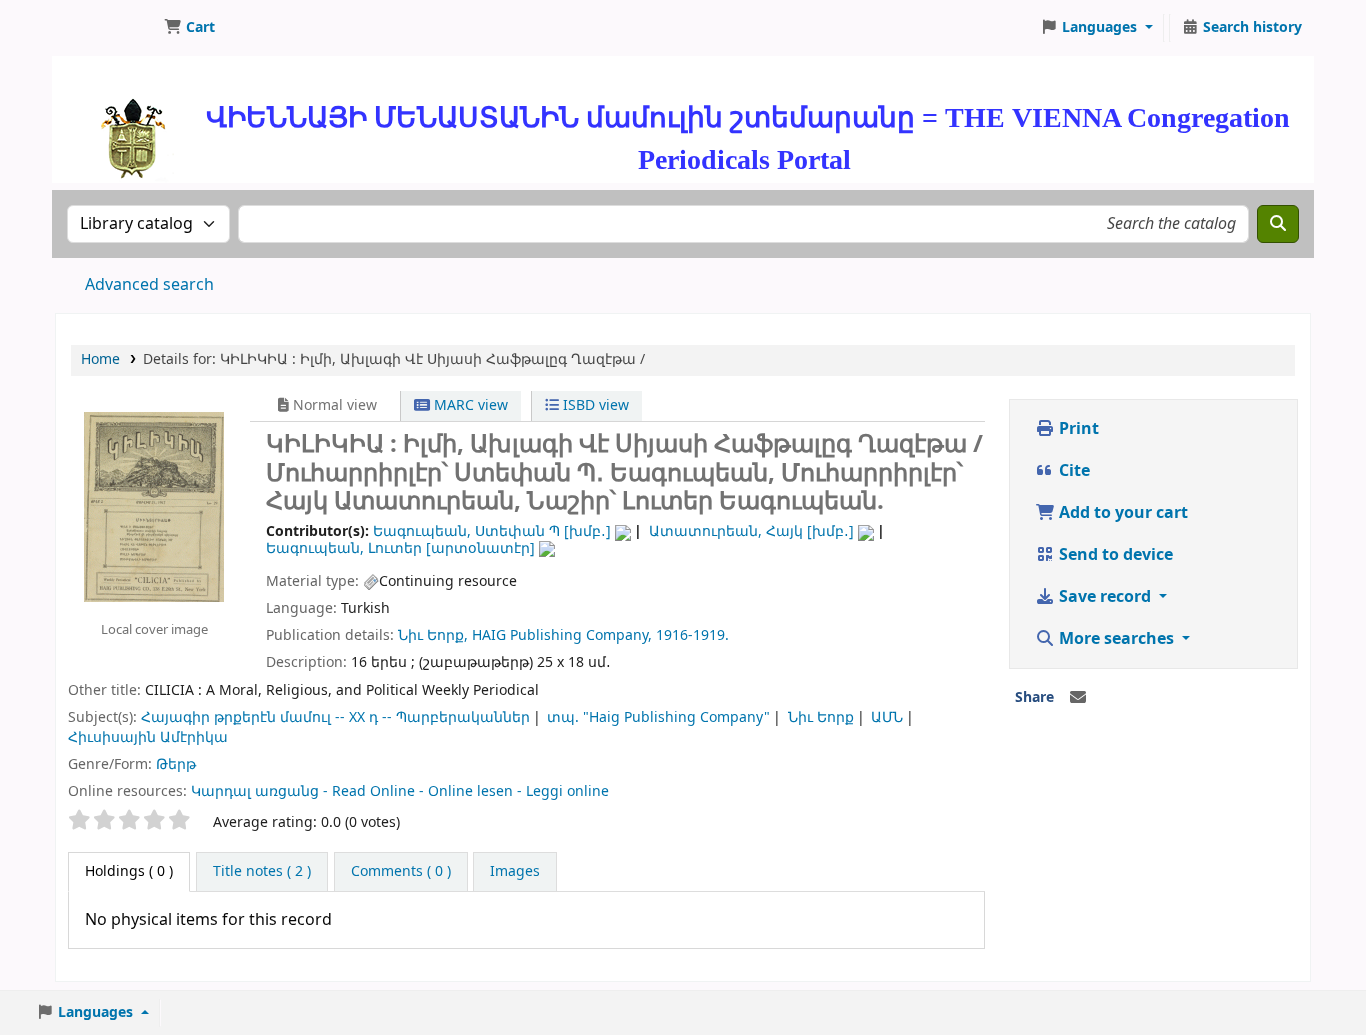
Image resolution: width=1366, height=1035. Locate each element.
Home (100, 359)
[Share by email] (1078, 698)
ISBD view (594, 405)
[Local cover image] (154, 506)
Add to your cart (1121, 513)
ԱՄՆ (887, 717)
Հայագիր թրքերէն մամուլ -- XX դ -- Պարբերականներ (335, 717)
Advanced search (149, 285)
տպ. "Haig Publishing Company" (658, 717)
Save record (1105, 597)
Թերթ (176, 764)
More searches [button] (1116, 639)
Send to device (1114, 555)
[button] (189, 28)
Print (1077, 429)
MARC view (469, 405)
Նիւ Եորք (821, 717)
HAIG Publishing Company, (562, 635)
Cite (1072, 471)
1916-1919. (692, 635)
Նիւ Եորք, (433, 635)
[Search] (1278, 224)
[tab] (262, 872)
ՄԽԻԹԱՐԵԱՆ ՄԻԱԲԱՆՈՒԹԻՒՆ (106, 28)
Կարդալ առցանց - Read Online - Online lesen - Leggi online (400, 791)
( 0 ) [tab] (129, 871)
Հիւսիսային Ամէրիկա (148, 737)
